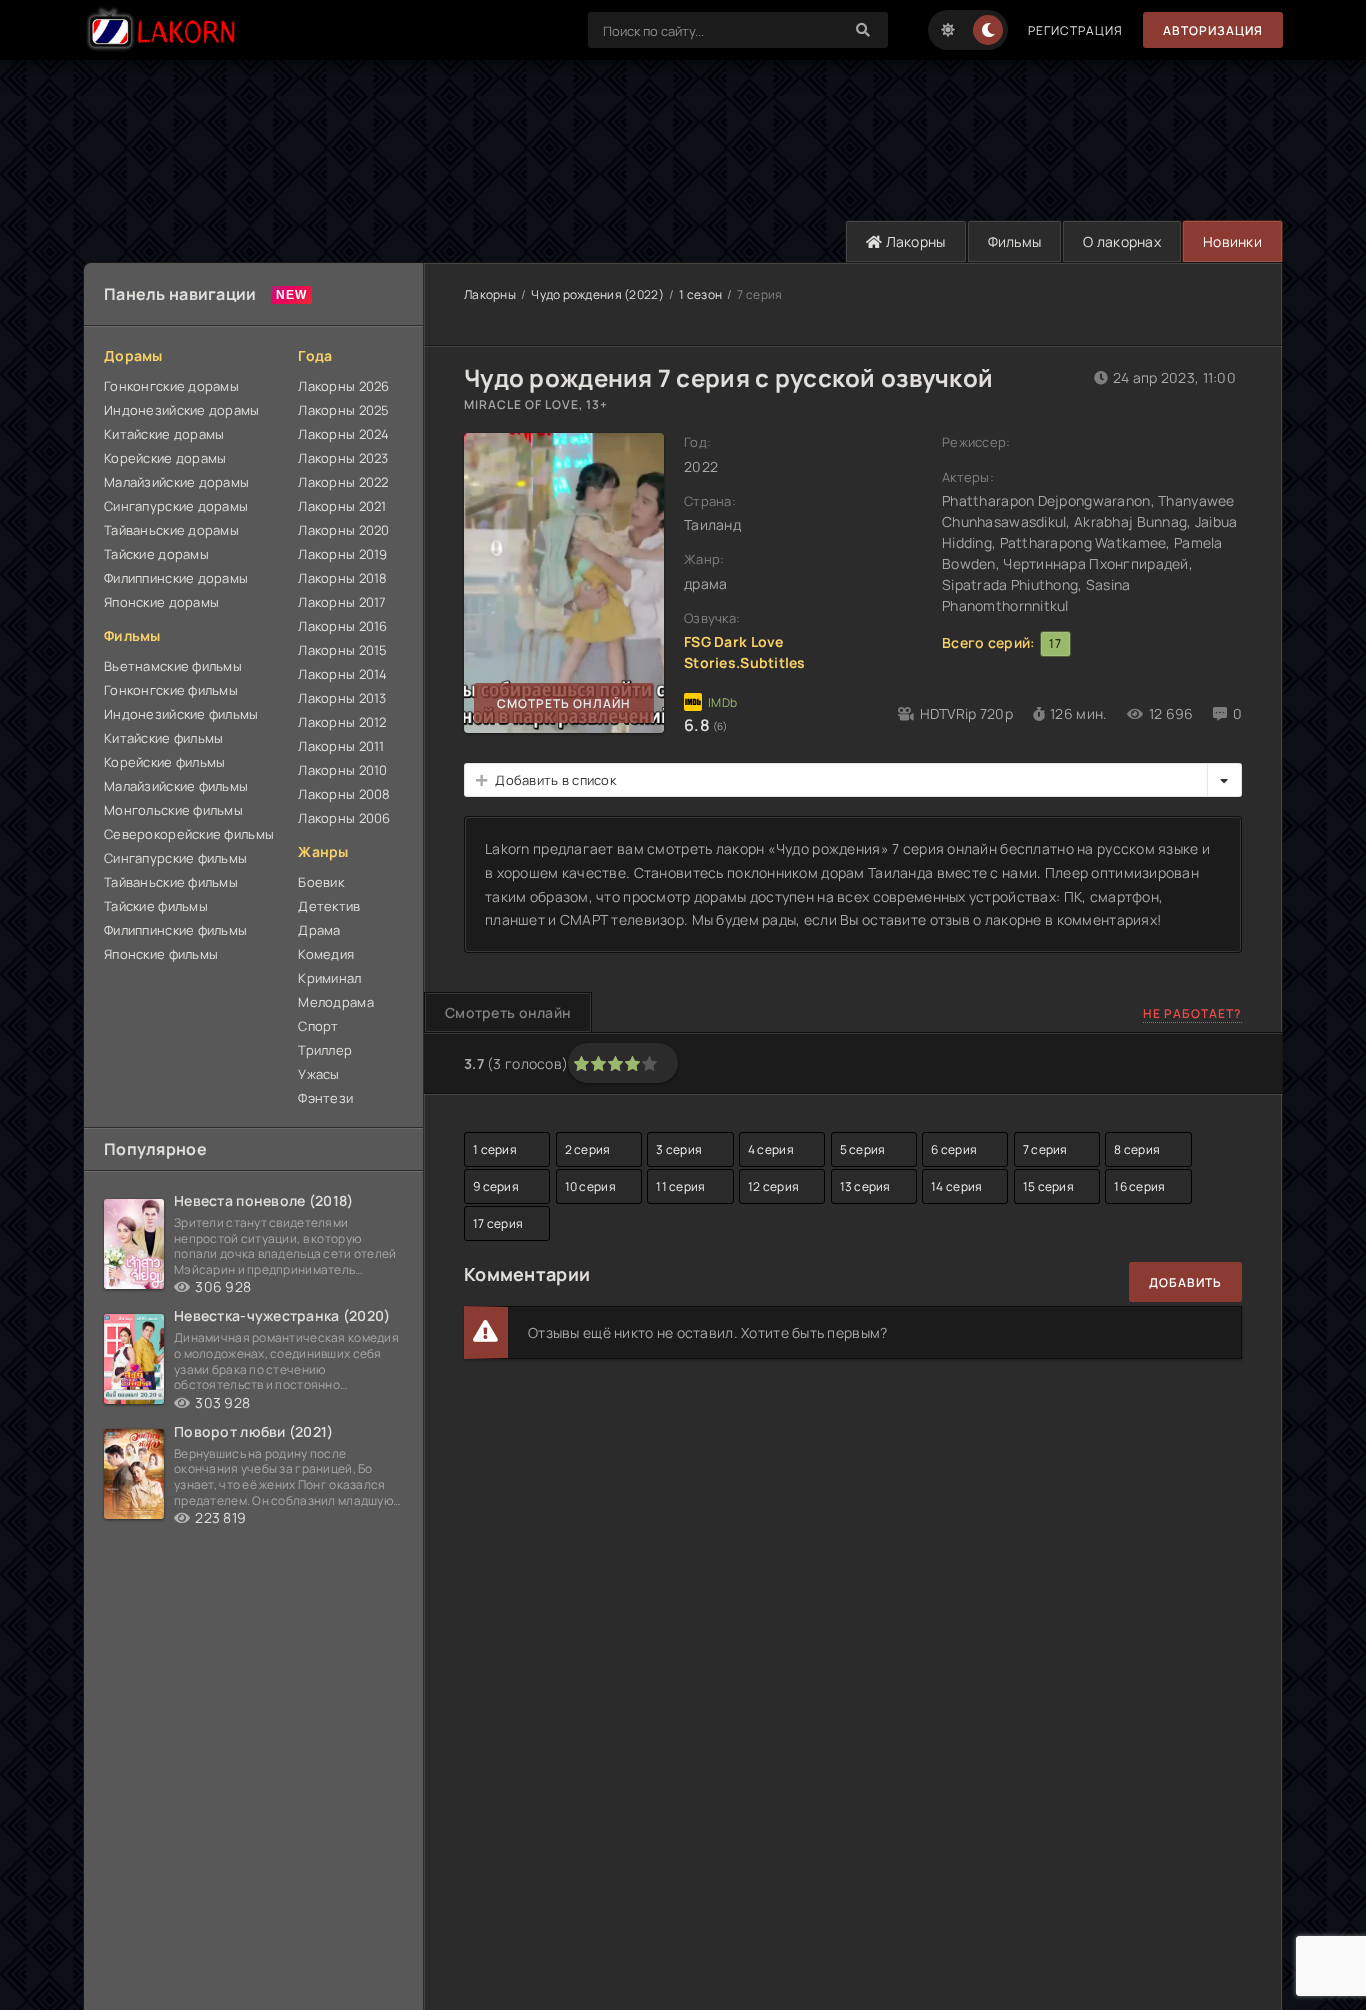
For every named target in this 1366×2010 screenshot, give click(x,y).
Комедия (326, 954)
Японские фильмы (161, 954)
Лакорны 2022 (343, 482)
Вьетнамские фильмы (173, 666)
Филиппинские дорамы (176, 578)
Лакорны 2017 (342, 602)
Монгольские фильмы (173, 810)
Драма (319, 930)
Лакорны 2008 (344, 794)
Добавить (1185, 1282)
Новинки (1232, 241)
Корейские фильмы (164, 762)
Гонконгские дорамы (171, 386)
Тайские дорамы (156, 554)
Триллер (325, 1050)
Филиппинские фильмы (175, 930)
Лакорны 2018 (342, 578)
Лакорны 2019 (342, 554)
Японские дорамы (161, 602)
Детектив (329, 906)
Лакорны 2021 (342, 506)
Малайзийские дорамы (176, 482)
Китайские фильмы (163, 738)
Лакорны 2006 (344, 818)
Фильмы (1015, 241)
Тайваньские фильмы (171, 882)
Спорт (318, 1026)
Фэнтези (325, 1098)
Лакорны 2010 (342, 770)
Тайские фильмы (156, 906)
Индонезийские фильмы (181, 714)
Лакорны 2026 (343, 386)
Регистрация (1075, 30)
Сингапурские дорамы (176, 506)
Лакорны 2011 (341, 746)
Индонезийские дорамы (182, 410)
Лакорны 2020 (343, 530)
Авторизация (1213, 30)
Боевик (321, 882)
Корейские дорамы (165, 458)
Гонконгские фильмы (171, 690)
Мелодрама (336, 1002)
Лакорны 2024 (343, 434)
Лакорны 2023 (343, 458)
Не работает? (1192, 1013)
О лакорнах (1122, 241)
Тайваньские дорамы (171, 530)
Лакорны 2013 (342, 698)
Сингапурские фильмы (175, 858)
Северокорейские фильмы (189, 834)
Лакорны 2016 (342, 626)
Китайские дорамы (164, 434)
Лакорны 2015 (342, 650)
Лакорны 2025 (343, 410)
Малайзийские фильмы (176, 786)
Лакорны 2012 (342, 722)
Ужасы (318, 1074)
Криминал (329, 978)
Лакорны (913, 241)
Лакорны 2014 (342, 674)
